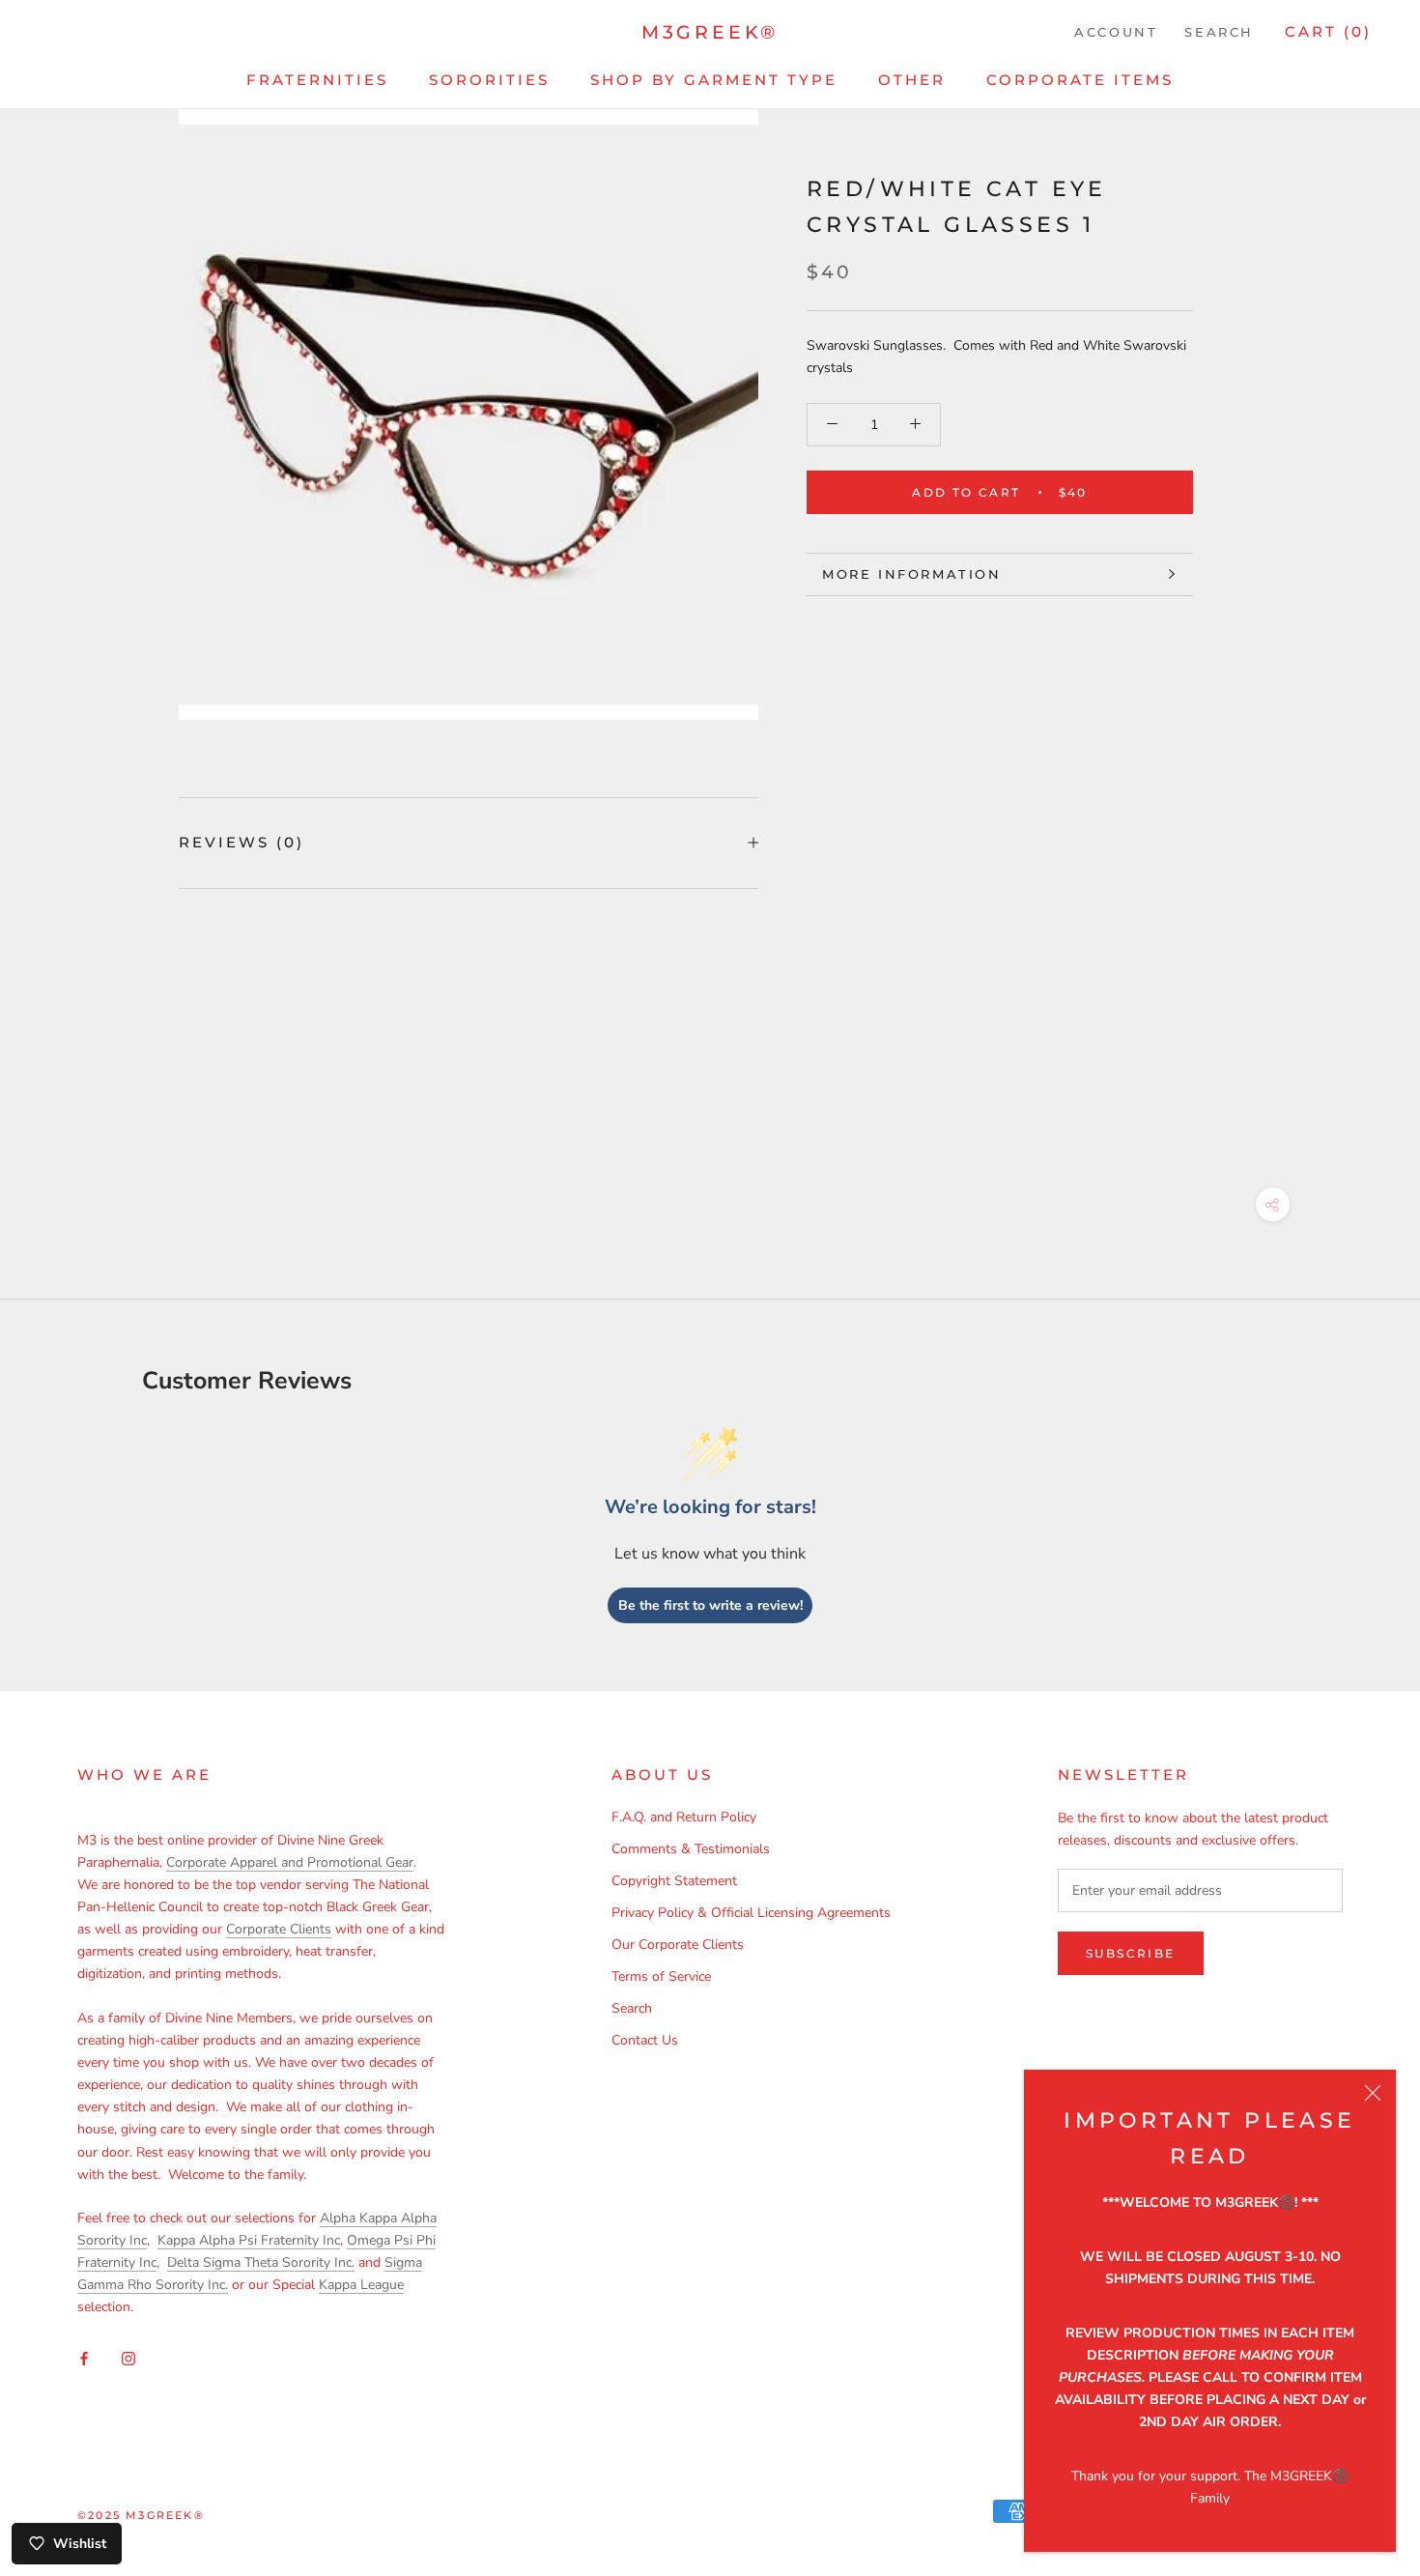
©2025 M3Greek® (141, 2515)
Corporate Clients (279, 1929)
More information (912, 574)
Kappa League (361, 2285)
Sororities (489, 80)
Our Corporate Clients (678, 1945)
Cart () (1328, 31)
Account (1116, 32)
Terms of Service (661, 1976)
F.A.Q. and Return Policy (684, 1817)
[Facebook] (84, 2357)
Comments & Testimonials (691, 1849)
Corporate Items (1080, 80)
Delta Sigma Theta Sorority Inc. (261, 2262)
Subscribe (1131, 1953)
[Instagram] (128, 2357)
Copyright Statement (674, 1881)
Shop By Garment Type (714, 80)
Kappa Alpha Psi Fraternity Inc (249, 2240)
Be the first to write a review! (710, 1605)
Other (912, 80)
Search (1219, 32)
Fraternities (317, 80)
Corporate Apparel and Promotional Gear (290, 1862)
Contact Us (645, 2040)
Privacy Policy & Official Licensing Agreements (751, 1913)
